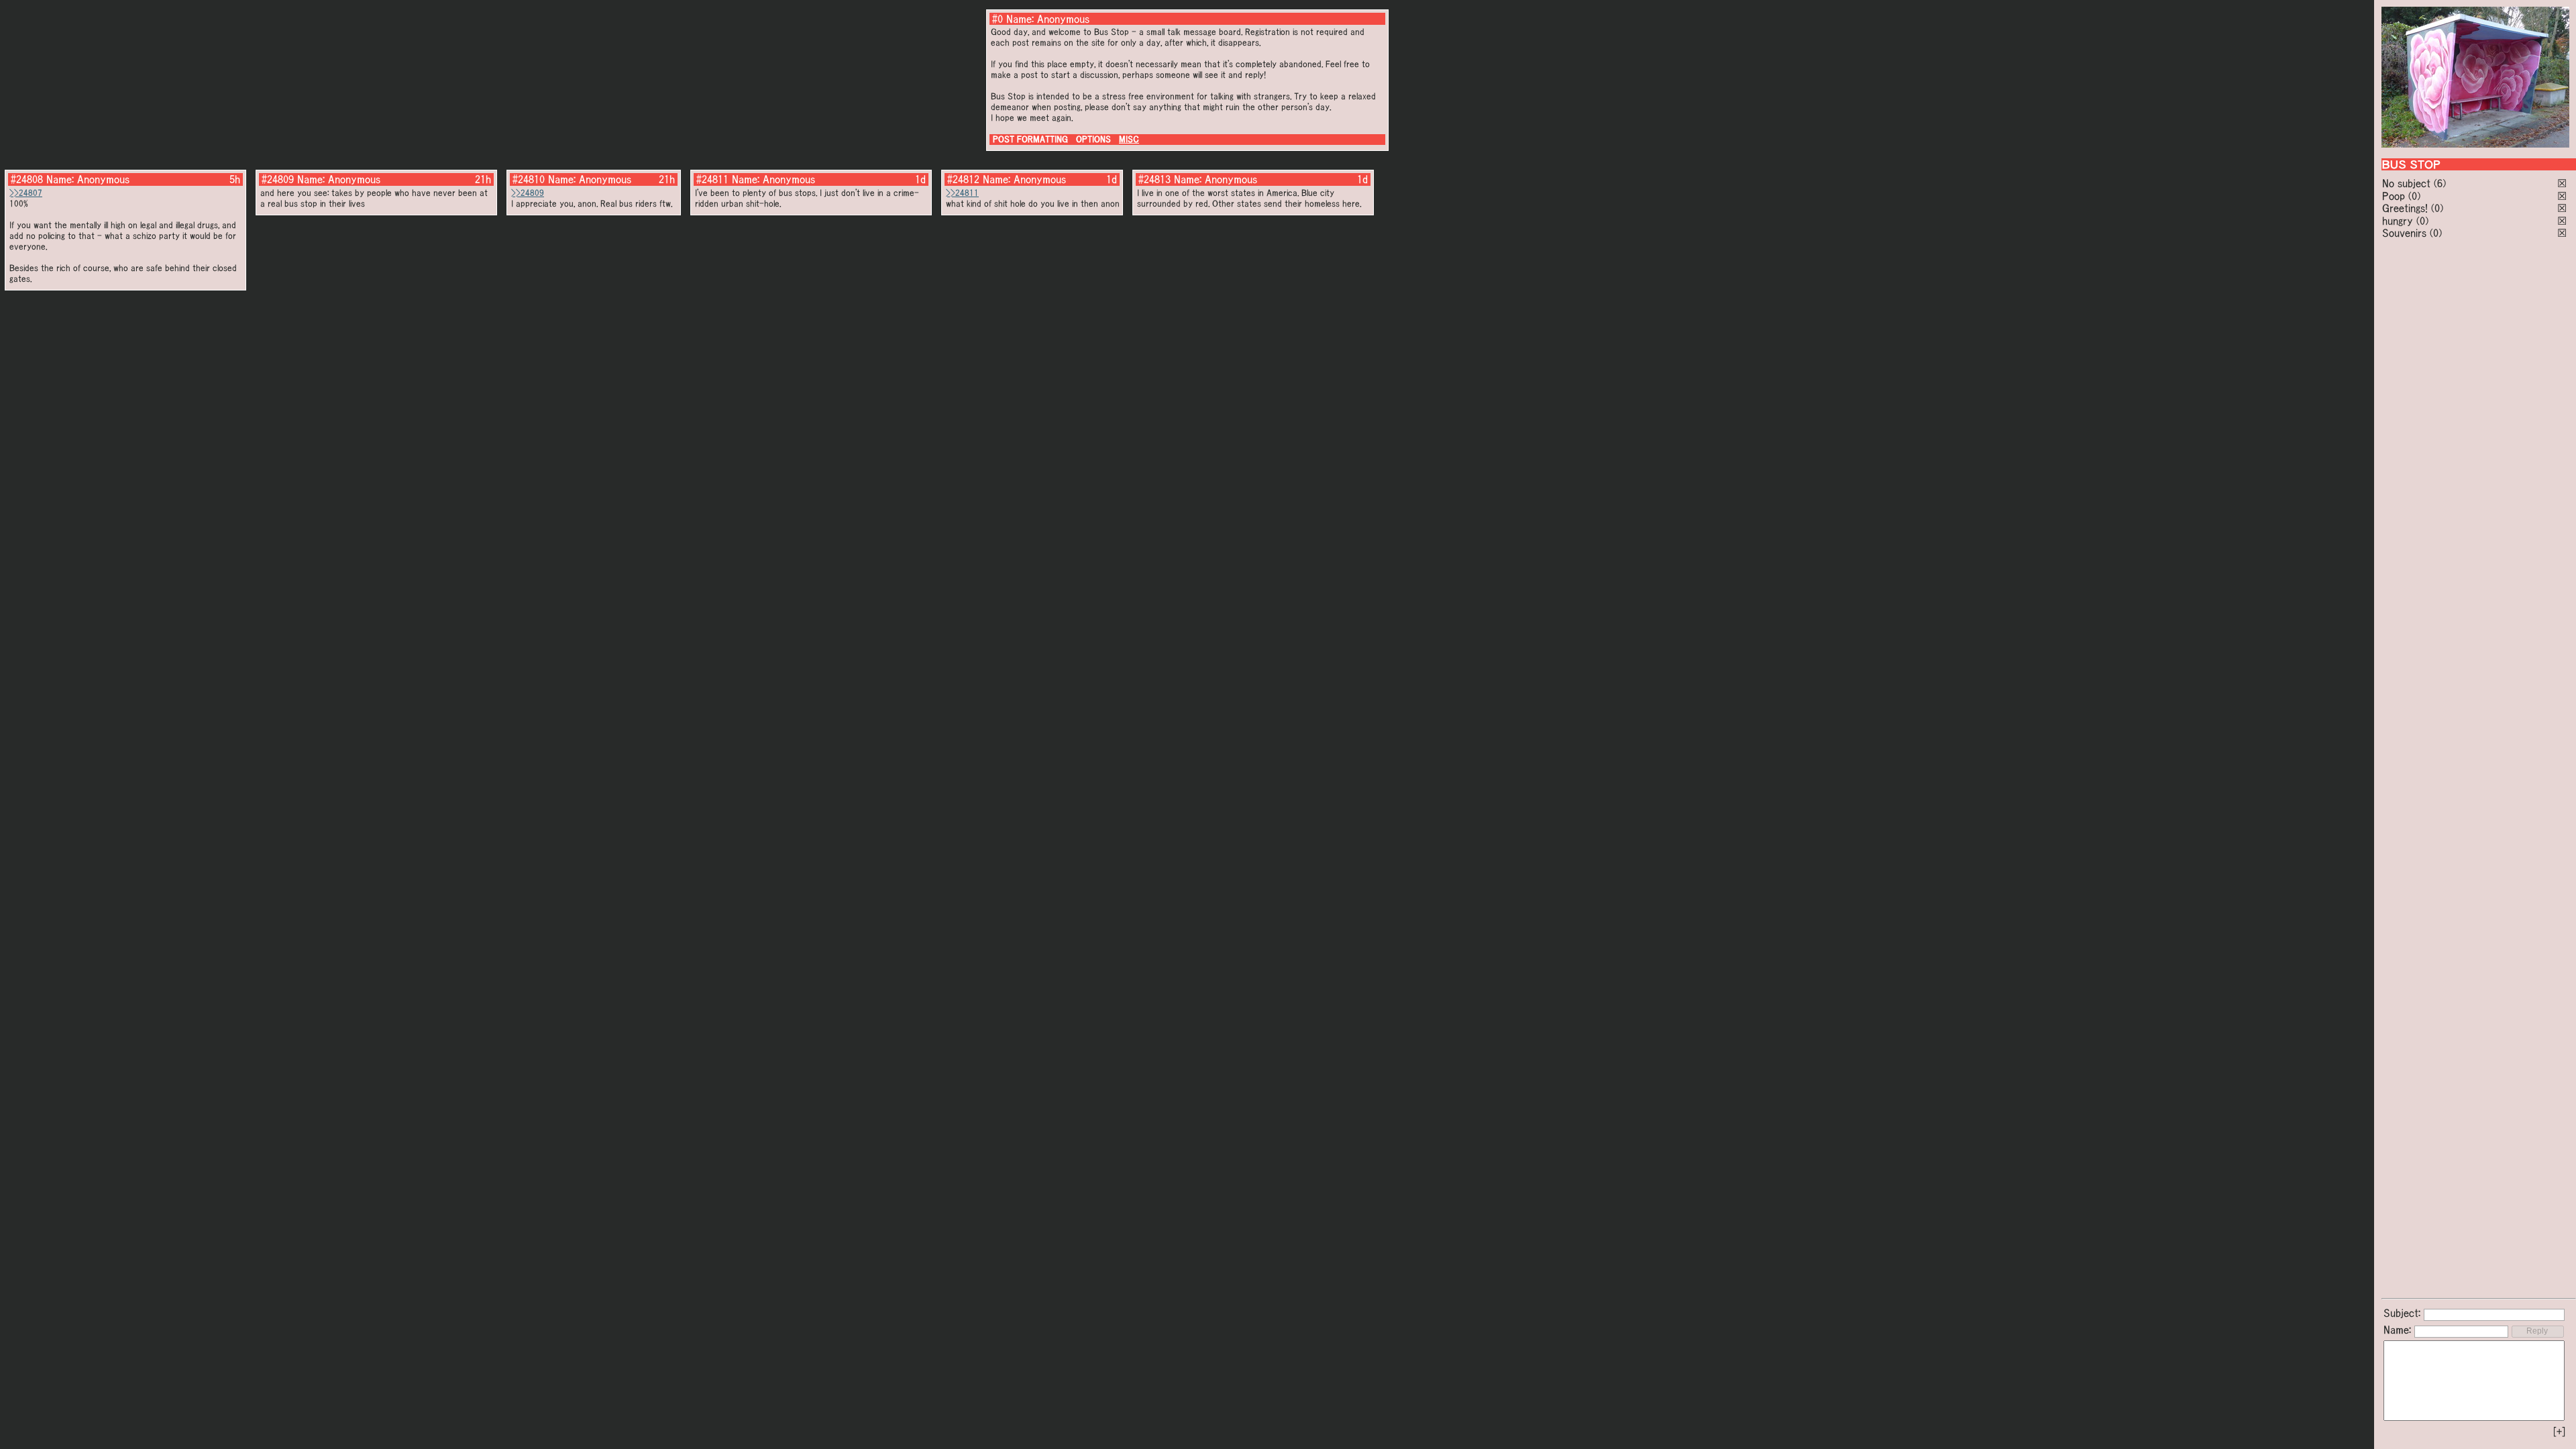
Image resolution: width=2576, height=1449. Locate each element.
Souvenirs (2404, 233)
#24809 (278, 179)
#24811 (712, 179)
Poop (2394, 196)
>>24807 (26, 193)
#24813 (1155, 179)
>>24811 (962, 193)
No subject (2408, 183)
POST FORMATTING (1030, 139)
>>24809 (528, 193)
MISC (1129, 139)
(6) (2440, 183)
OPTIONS (1093, 139)
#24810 (529, 179)
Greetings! (2405, 208)
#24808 (27, 179)
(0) (2414, 196)
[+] (2559, 1432)
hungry (2398, 221)
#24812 (963, 179)
